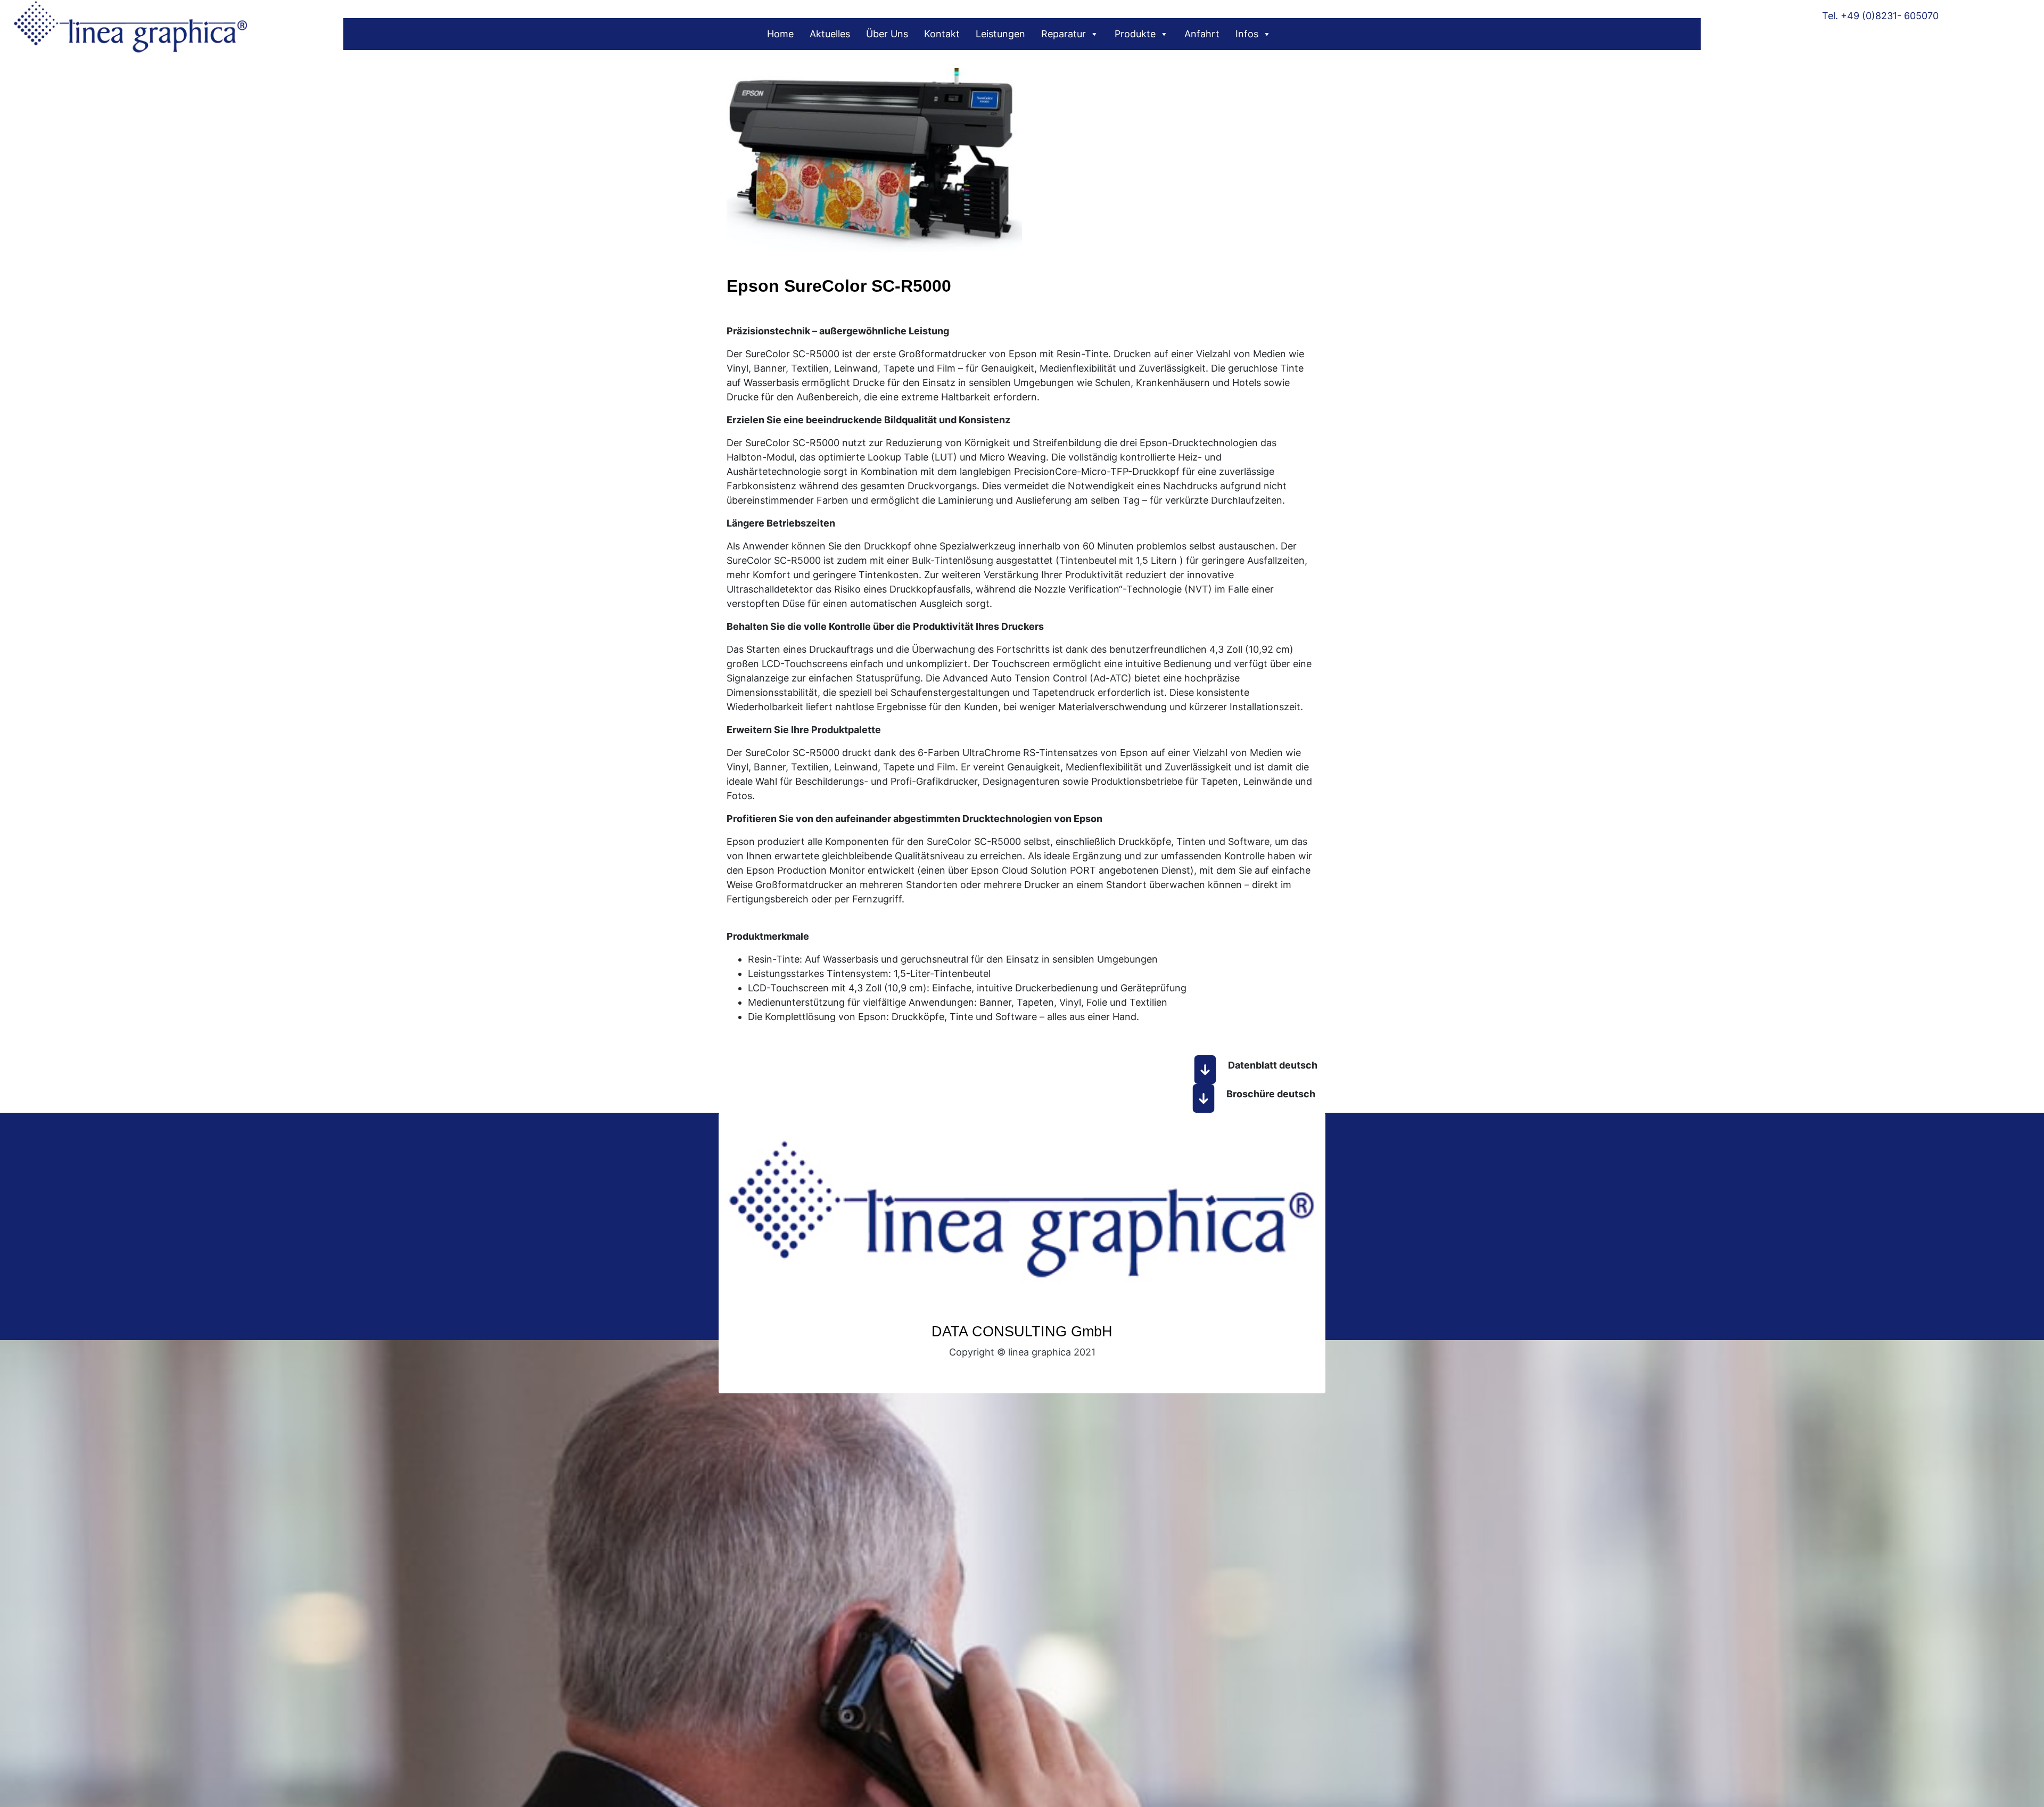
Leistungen (1000, 34)
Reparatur (1064, 34)
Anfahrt (1202, 34)
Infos (1247, 34)
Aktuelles (830, 34)
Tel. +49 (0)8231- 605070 (1880, 16)
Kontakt (942, 34)
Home (780, 34)
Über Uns (887, 34)
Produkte (1135, 34)
